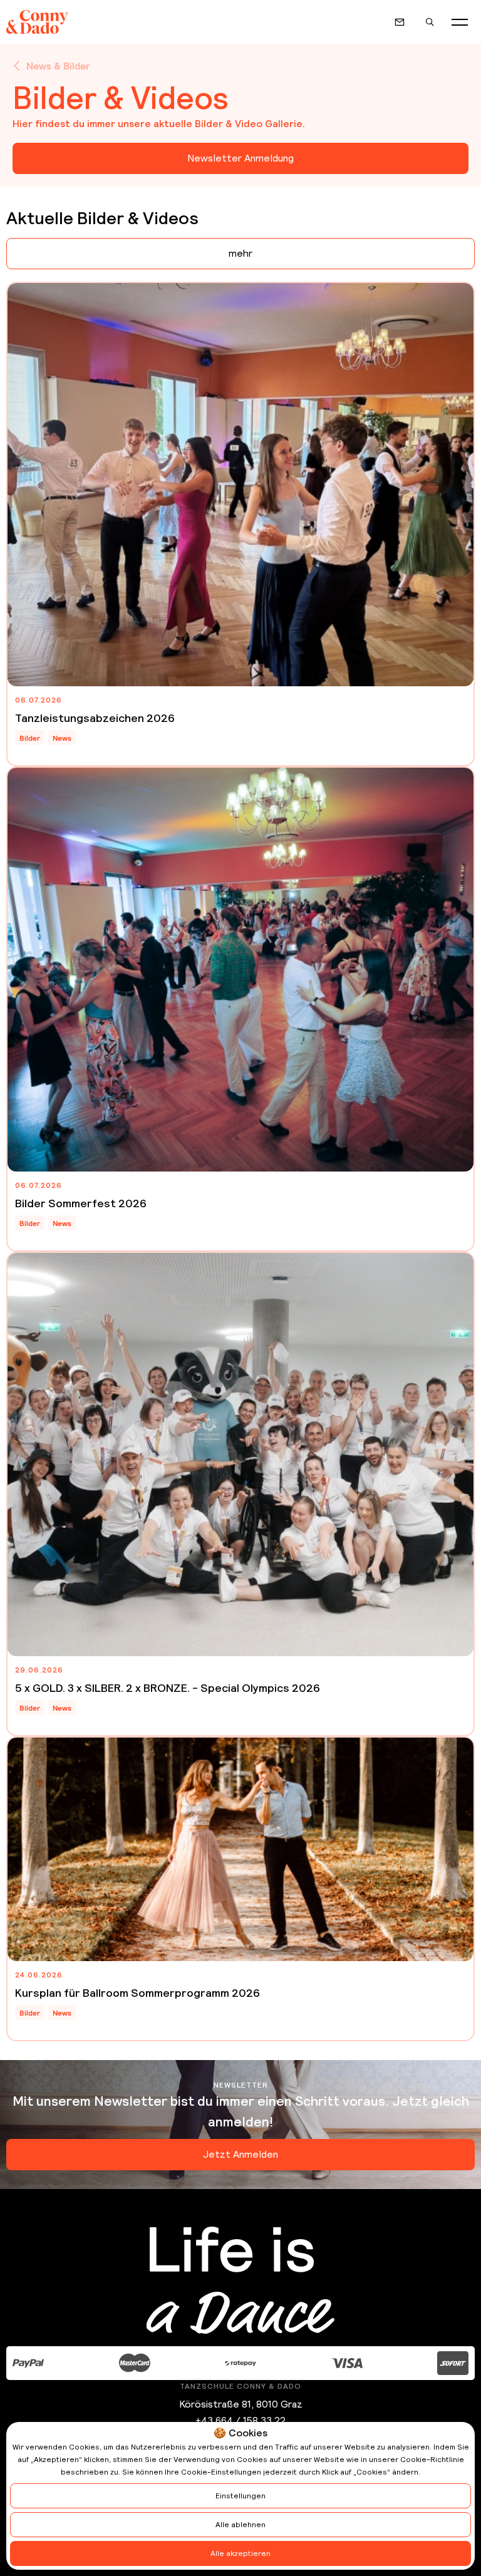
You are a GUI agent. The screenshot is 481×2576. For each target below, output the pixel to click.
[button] (460, 22)
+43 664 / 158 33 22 (240, 2420)
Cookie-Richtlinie (432, 2460)
